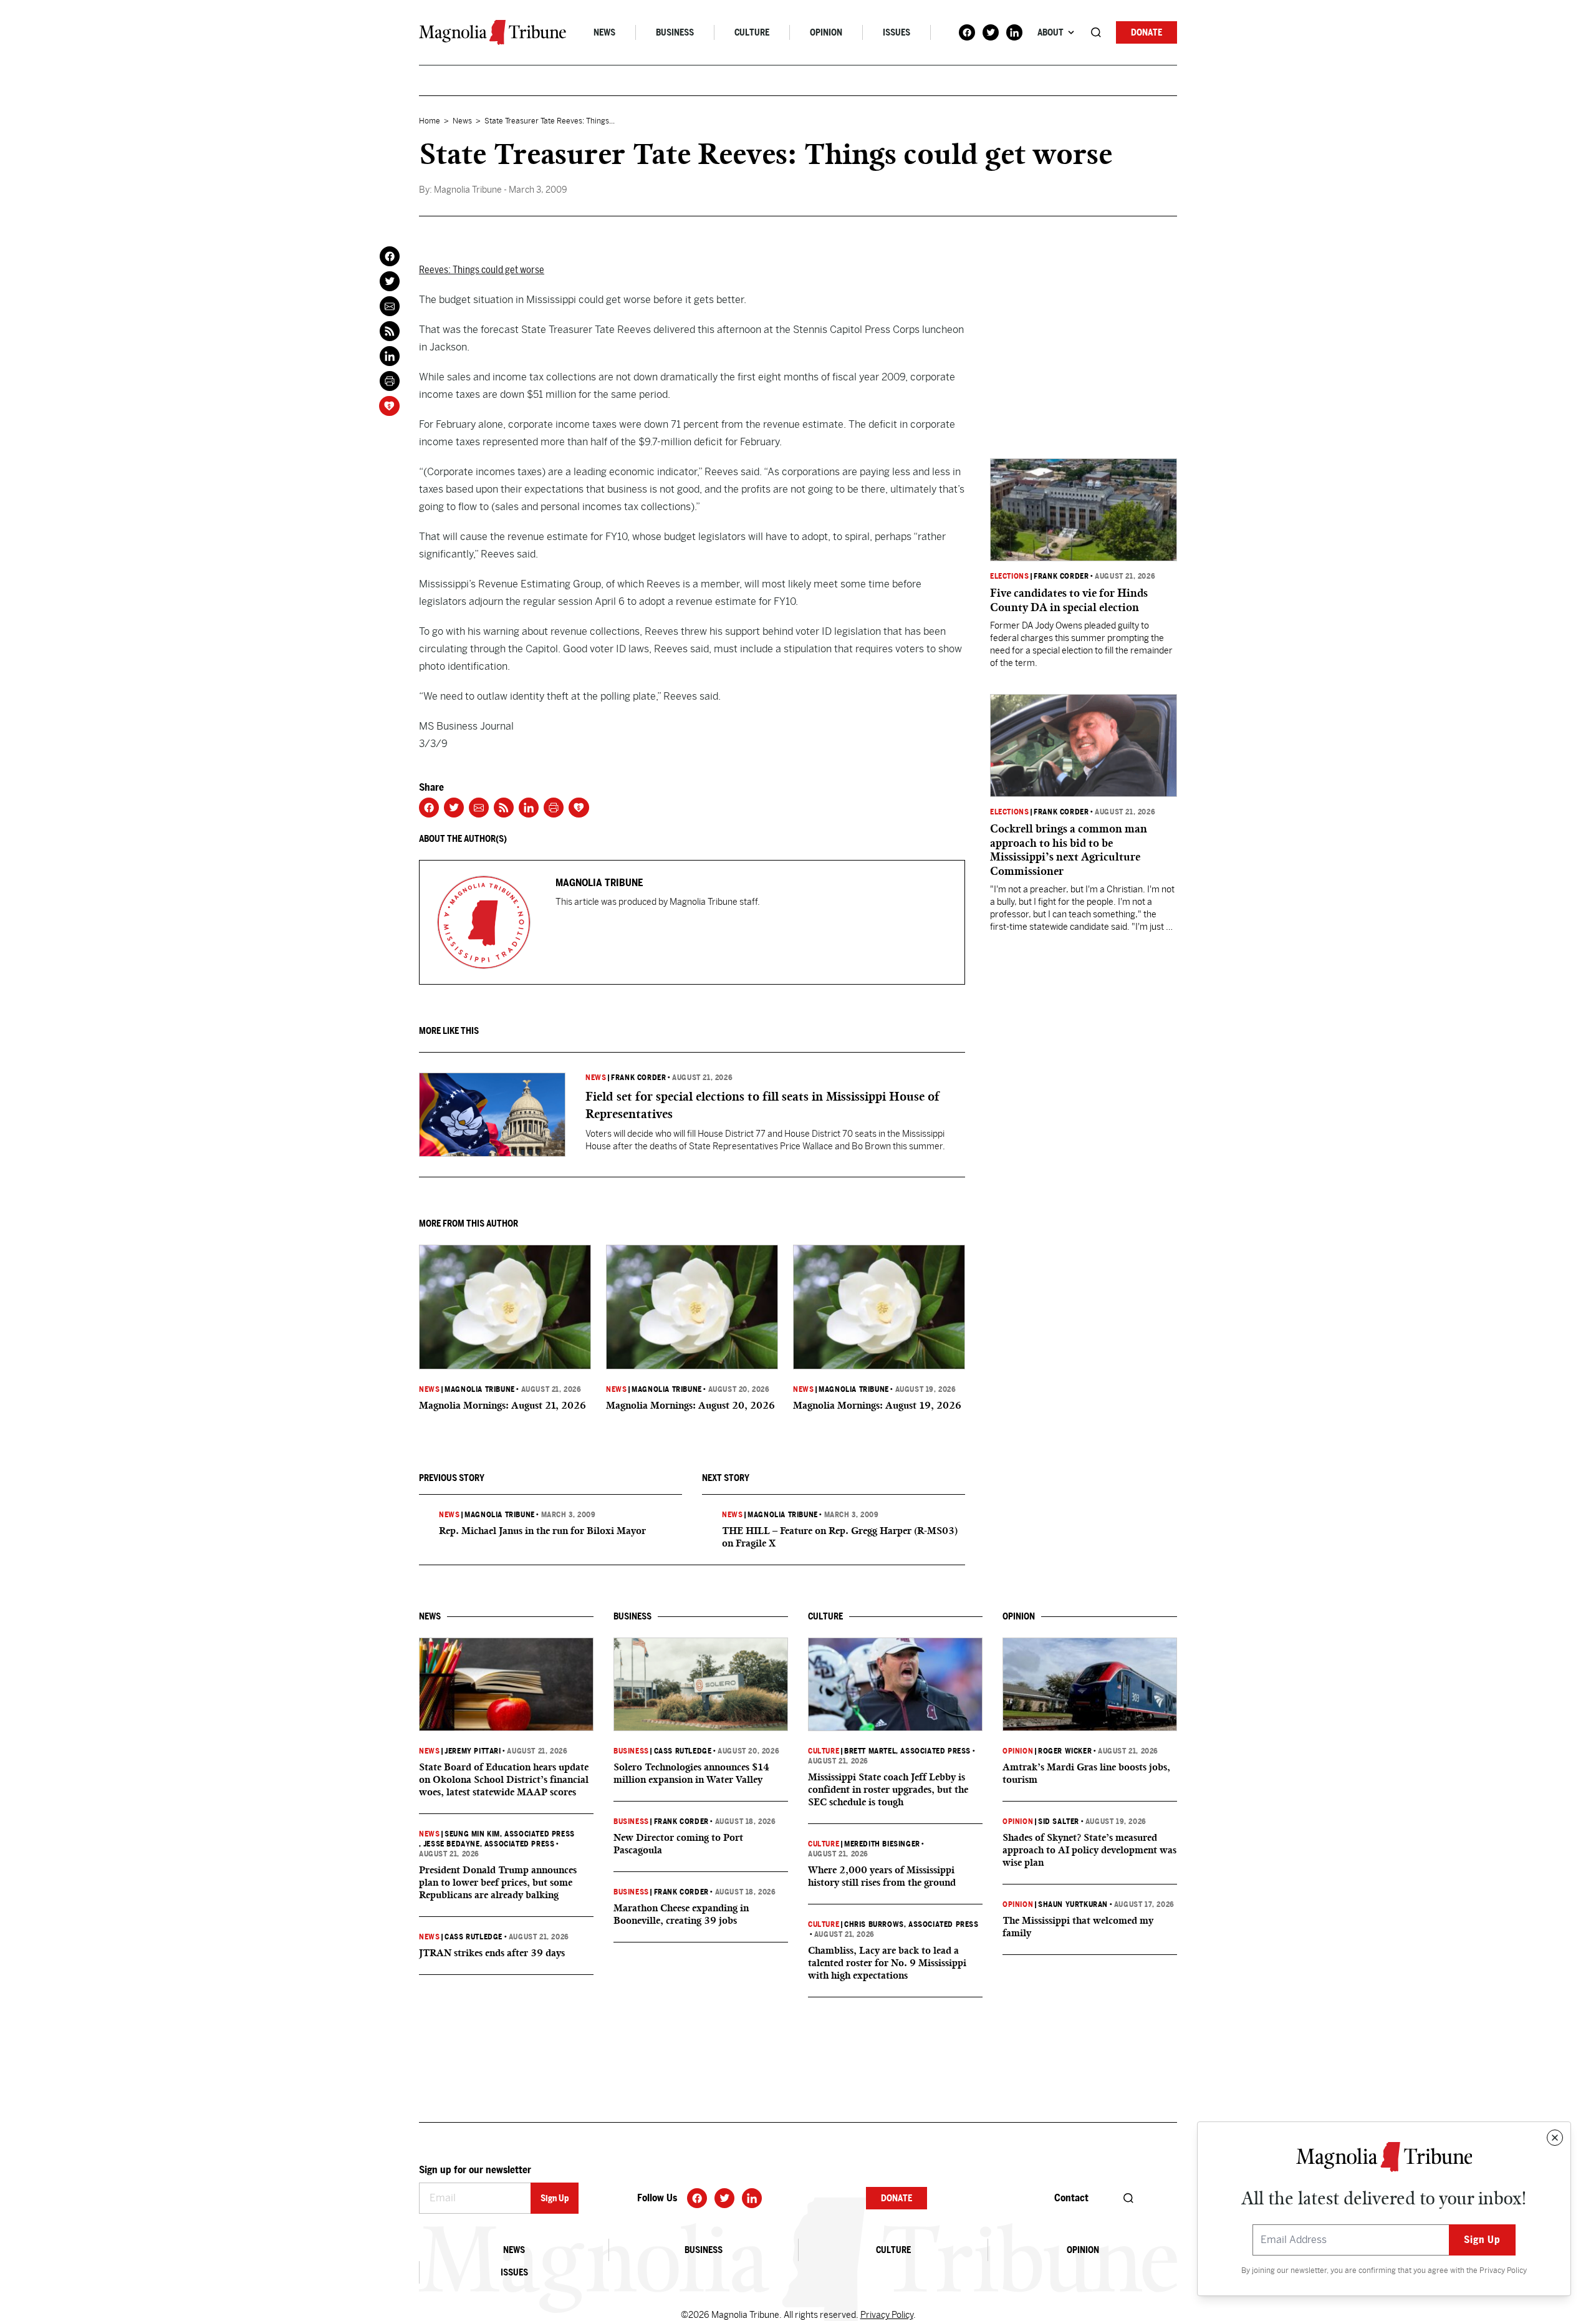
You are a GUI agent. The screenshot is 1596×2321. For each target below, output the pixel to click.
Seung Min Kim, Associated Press (510, 1834)
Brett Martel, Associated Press (907, 1751)
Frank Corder (638, 1078)
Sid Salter (1059, 1822)
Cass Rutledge (474, 1937)
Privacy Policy (1503, 2270)
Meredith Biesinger (882, 1844)
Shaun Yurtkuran (1073, 1904)
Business (675, 32)
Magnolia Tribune (480, 1389)
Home (430, 121)
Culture (752, 32)
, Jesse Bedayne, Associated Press (487, 1844)
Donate (1147, 32)
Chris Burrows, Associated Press (911, 1924)
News (604, 32)
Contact (1071, 2198)
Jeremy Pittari (473, 1751)
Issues (897, 32)
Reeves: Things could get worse (482, 270)
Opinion (826, 32)
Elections (1009, 576)
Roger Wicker (1065, 1751)
